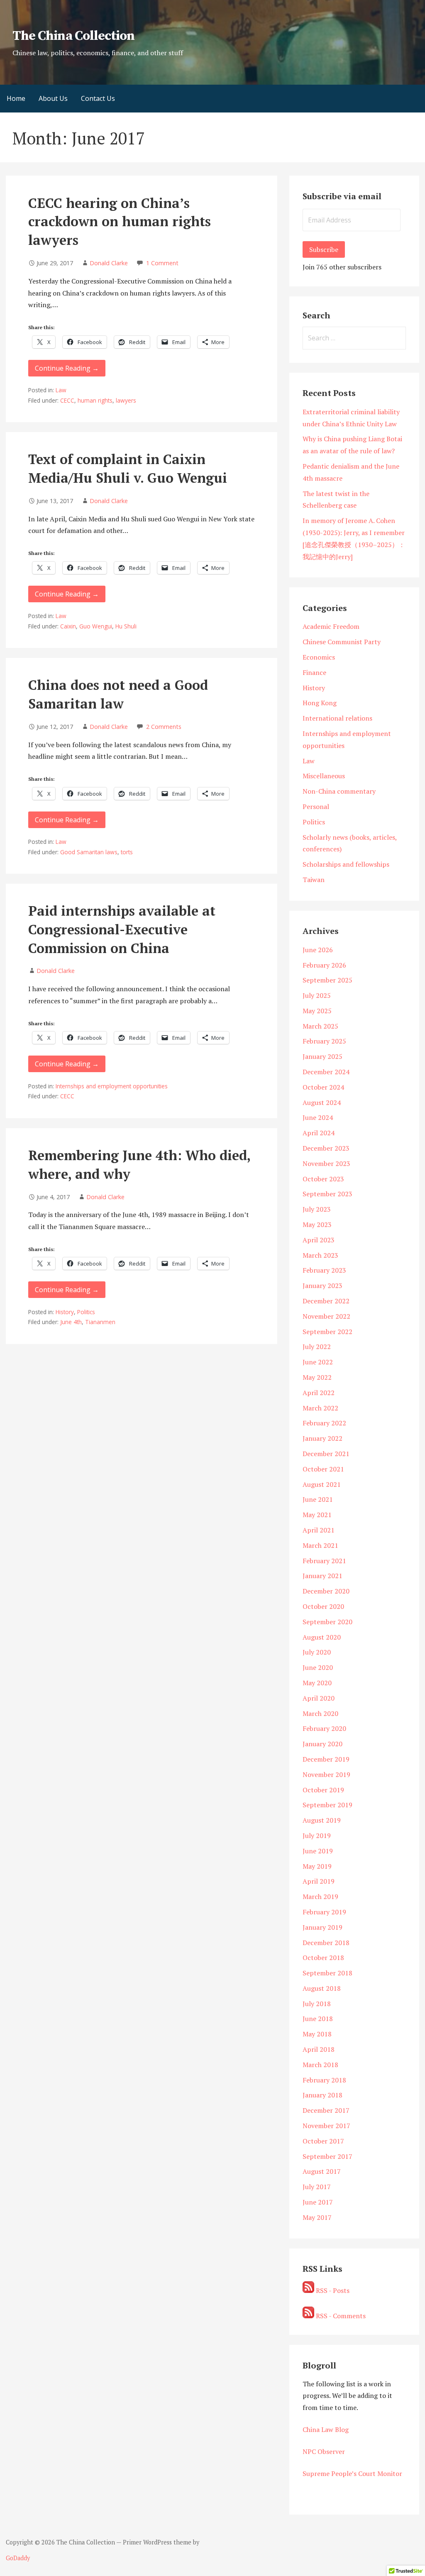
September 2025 (327, 980)
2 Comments (164, 727)
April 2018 (319, 2049)
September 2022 (327, 1332)
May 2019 (317, 1866)
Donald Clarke (109, 263)
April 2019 (319, 1881)
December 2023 (326, 1148)
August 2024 (322, 1102)
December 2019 (326, 1759)
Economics (319, 657)
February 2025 (324, 1041)
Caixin (68, 626)
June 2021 (318, 1499)
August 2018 (322, 1988)
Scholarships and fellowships (346, 864)
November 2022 (326, 1316)
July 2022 (317, 1347)
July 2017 (317, 2187)
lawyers (126, 400)
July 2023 (317, 1209)
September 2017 (327, 2156)
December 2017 (326, 2110)
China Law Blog (326, 2429)
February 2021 (324, 1561)
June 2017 (318, 2202)
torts (127, 852)
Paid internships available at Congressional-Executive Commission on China (122, 929)
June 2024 (318, 1117)
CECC (67, 400)
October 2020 (323, 1606)
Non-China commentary (339, 791)
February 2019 (324, 1912)
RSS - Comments (340, 2316)
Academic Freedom (331, 626)
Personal (316, 807)
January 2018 (322, 2095)
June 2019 (318, 1851)
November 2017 (326, 2126)
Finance (314, 672)
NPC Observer (324, 2451)
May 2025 (317, 1011)
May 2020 (317, 1683)
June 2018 (318, 2019)
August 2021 (322, 1484)
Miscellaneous (324, 776)
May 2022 (317, 1377)
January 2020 (322, 1744)
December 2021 (326, 1454)
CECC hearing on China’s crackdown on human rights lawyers (120, 222)
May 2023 (317, 1224)
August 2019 (322, 1820)
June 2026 (318, 950)
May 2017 (317, 2217)
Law (61, 390)
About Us (53, 98)
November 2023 (326, 1163)
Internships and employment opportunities (112, 1086)
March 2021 (320, 1545)
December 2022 (326, 1301)
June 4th (71, 1322)
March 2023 (320, 1255)
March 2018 (320, 2065)
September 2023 (327, 1194)
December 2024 (326, 1072)
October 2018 (323, 1958)
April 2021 (319, 1530)
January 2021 (322, 1576)
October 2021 (323, 1469)
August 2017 (322, 2171)
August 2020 (322, 1637)
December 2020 (326, 1591)
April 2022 (319, 1393)
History (65, 1312)
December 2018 (326, 1943)
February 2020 (324, 1728)
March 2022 (320, 1408)
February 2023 (324, 1270)
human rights (95, 400)
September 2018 (327, 1973)
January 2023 (322, 1286)
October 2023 (323, 1179)
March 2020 (320, 1713)
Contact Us (98, 98)
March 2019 (320, 1897)
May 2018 (317, 2034)
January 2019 (322, 1927)
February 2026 (324, 965)
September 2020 (327, 1622)
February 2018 (324, 2080)
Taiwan (314, 880)
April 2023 (319, 1240)
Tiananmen (100, 1322)
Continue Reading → (67, 368)
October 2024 (323, 1087)
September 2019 (327, 1805)
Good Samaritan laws (89, 852)
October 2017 (323, 2141)
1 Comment (162, 263)
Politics (86, 1312)
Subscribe (324, 249)
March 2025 (320, 1026)
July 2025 (317, 995)
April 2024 (319, 1133)
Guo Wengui (96, 626)
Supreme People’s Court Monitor (352, 2473)
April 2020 (319, 1698)
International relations (337, 718)
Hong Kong (320, 703)
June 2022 (318, 1362)
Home (16, 98)
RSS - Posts (332, 2290)
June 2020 (318, 1667)
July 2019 (317, 1835)
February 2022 (324, 1423)
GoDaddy (18, 2558)
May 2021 (317, 1515)
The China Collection (73, 36)
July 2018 (317, 2004)
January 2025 (322, 1056)
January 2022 (322, 1438)
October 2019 (323, 1790)
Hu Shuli (126, 626)
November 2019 (326, 1774)
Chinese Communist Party (342, 642)
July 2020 (317, 1652)
